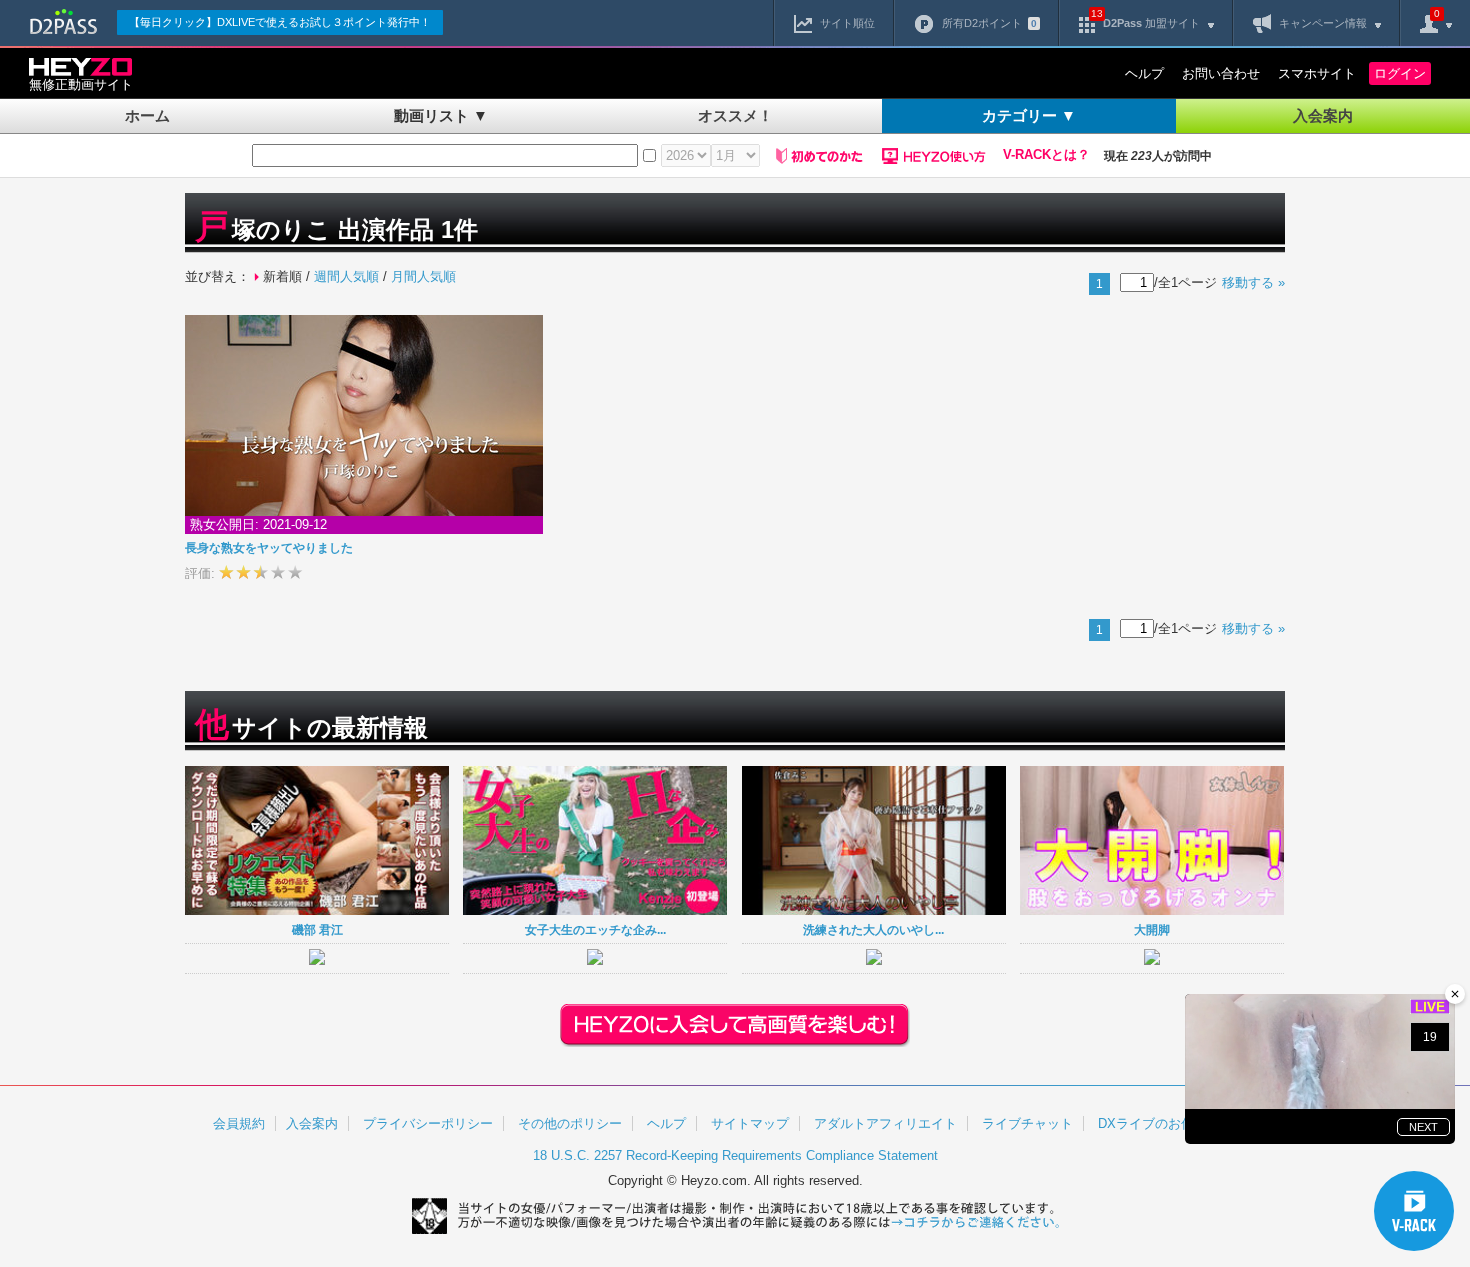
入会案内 (1323, 115)
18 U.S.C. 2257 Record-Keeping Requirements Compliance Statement (735, 1155)
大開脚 (1152, 929)
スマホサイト (1317, 73)
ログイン (1400, 73)
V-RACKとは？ (1046, 155)
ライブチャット (1027, 1123)
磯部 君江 (317, 929)
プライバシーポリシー (428, 1123)
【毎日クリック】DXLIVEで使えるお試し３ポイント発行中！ (280, 22)
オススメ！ (735, 115)
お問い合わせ (1221, 73)
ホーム (147, 115)
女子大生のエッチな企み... (595, 929)
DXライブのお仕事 (1152, 1123)
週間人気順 (346, 276)
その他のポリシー (570, 1123)
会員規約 (239, 1123)
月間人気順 (423, 276)
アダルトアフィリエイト (885, 1123)
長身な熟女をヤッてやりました (269, 548)
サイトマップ (750, 1123)
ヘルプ (1144, 73)
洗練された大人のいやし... (873, 929)
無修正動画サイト (81, 84)
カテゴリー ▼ (1029, 115)
